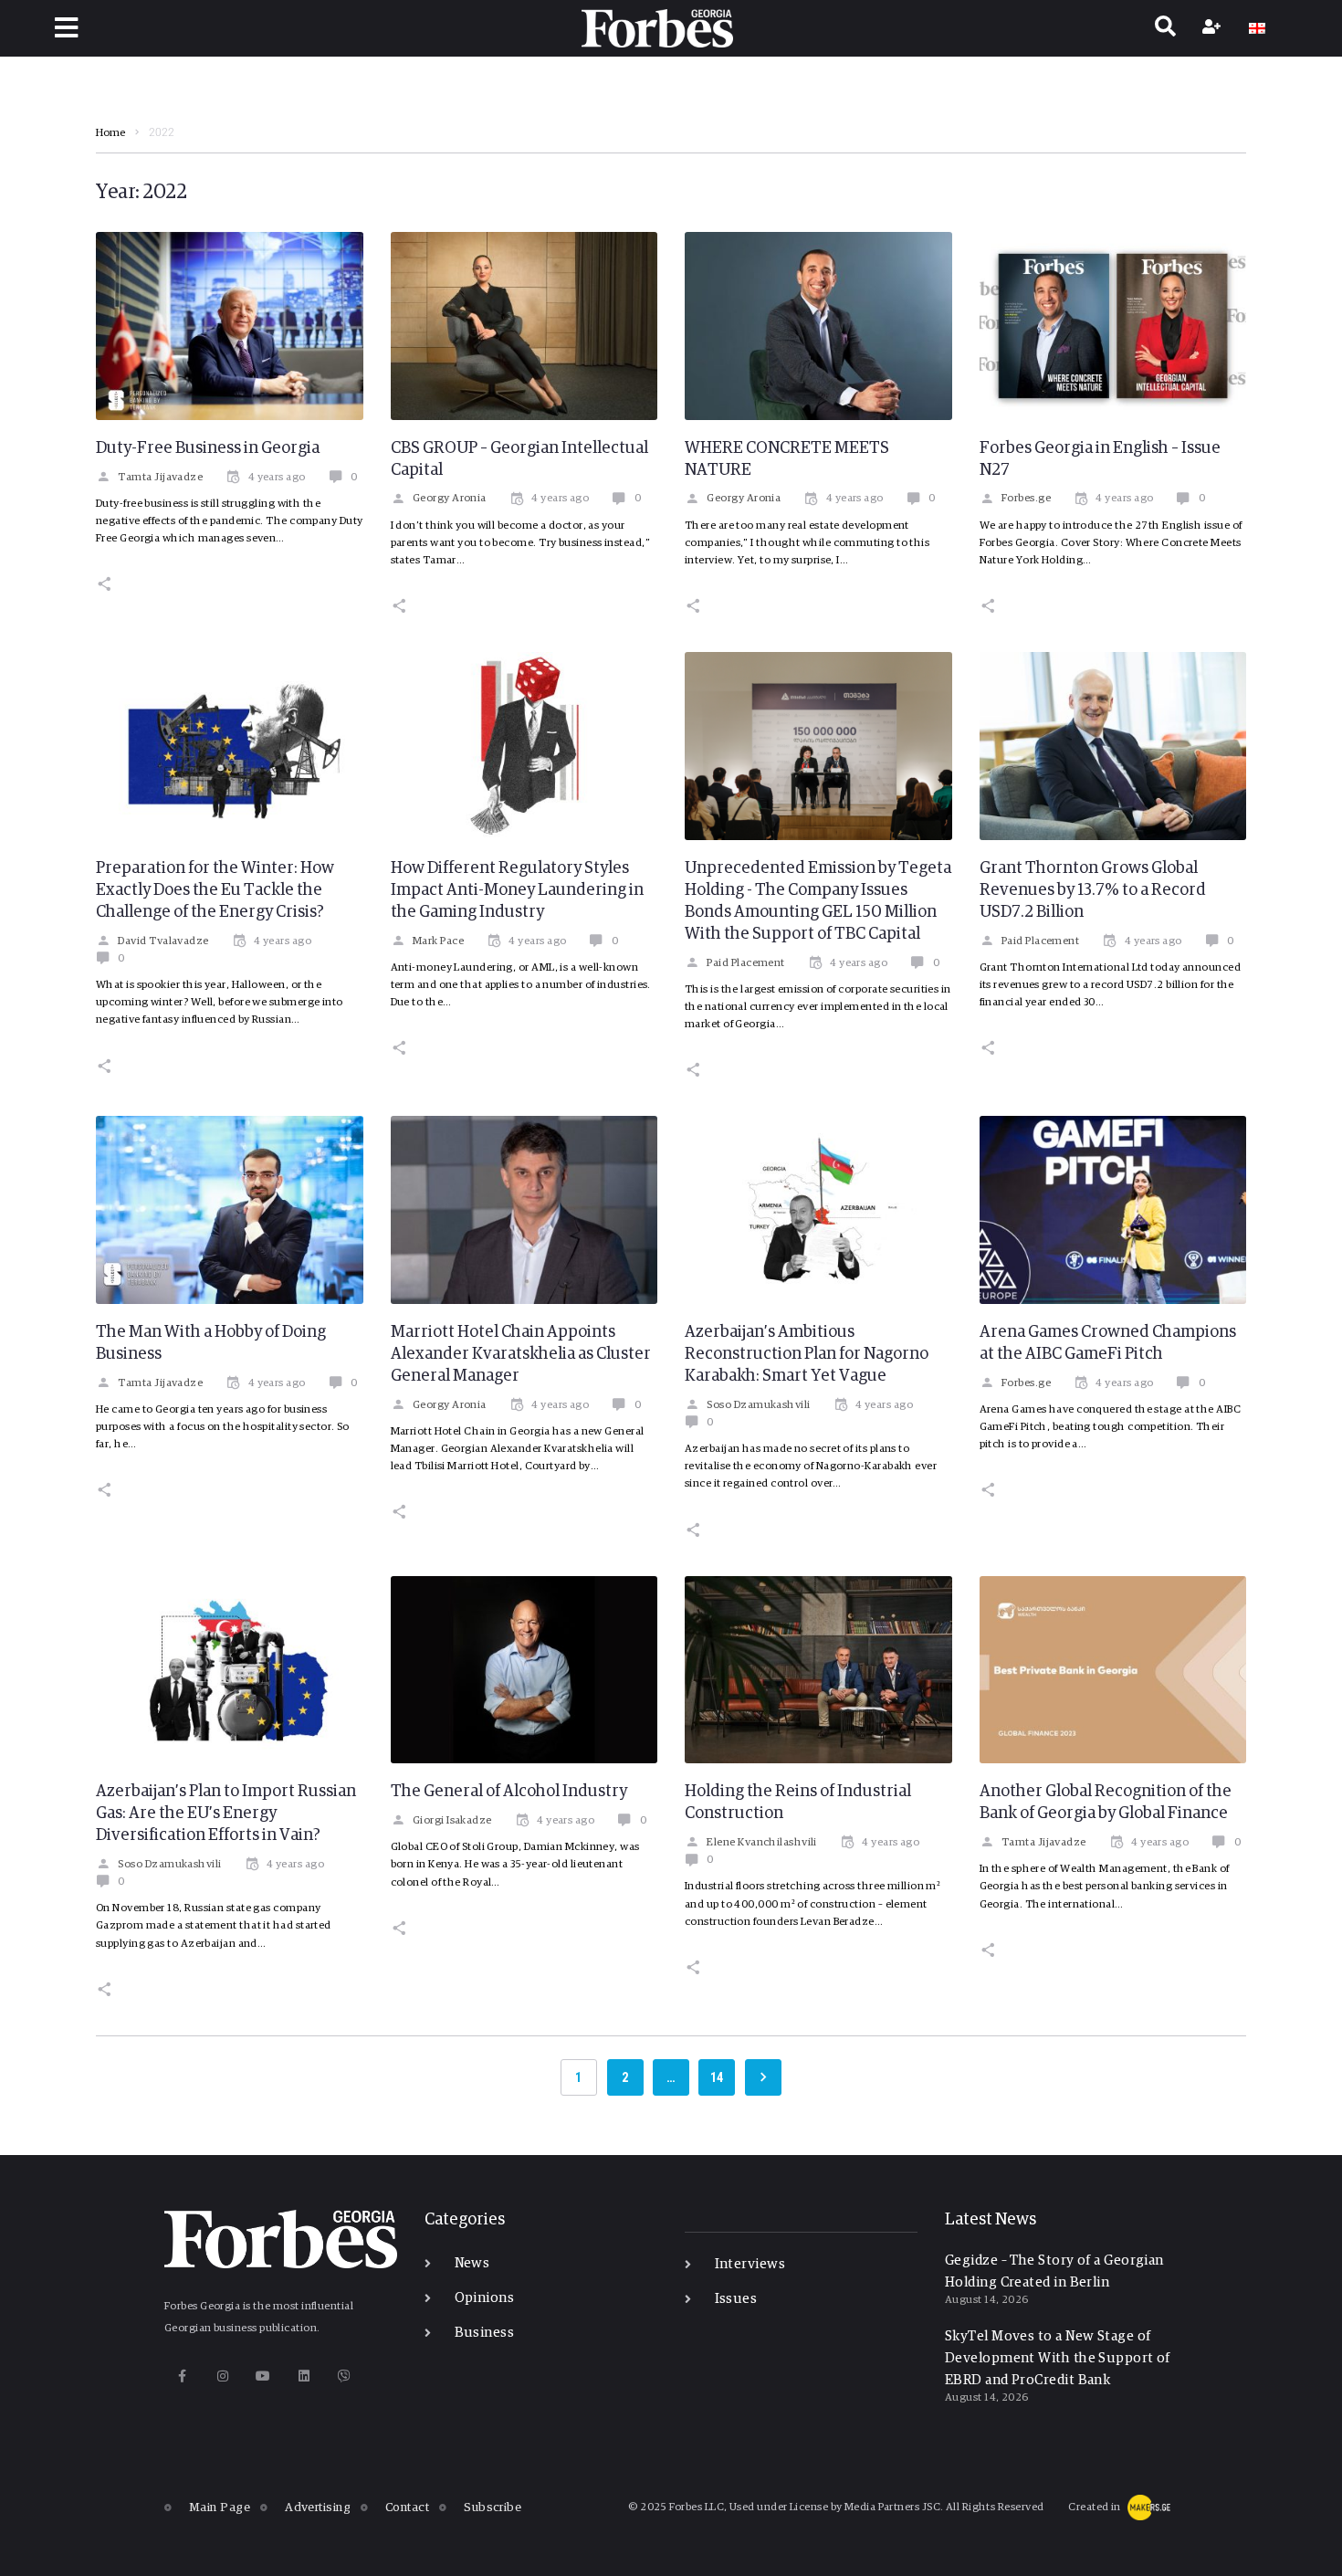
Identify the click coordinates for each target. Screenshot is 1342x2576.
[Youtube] (263, 2376)
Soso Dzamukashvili (758, 1405)
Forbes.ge (1026, 499)
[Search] (1165, 28)
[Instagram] (222, 2376)
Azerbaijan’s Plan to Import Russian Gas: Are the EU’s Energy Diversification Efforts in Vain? (226, 1814)
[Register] (1214, 28)
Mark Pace (438, 941)
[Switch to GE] (1257, 28)
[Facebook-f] (182, 2376)
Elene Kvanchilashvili (761, 1843)
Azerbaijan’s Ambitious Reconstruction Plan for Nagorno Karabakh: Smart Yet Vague (807, 1354)
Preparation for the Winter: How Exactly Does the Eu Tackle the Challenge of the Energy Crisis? (215, 890)
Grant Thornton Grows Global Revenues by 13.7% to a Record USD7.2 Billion (1093, 890)
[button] (66, 28)
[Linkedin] (304, 2376)
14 (717, 2077)
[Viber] (345, 2376)
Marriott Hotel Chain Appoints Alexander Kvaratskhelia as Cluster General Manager (521, 1354)
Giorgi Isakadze (452, 1821)
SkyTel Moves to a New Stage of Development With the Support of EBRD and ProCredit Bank (1058, 2358)
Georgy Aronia (450, 499)
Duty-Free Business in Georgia (208, 448)
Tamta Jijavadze (160, 478)
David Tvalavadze (163, 941)
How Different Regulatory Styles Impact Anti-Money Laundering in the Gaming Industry (517, 890)
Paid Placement (745, 963)
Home (110, 133)
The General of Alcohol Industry (509, 1792)
